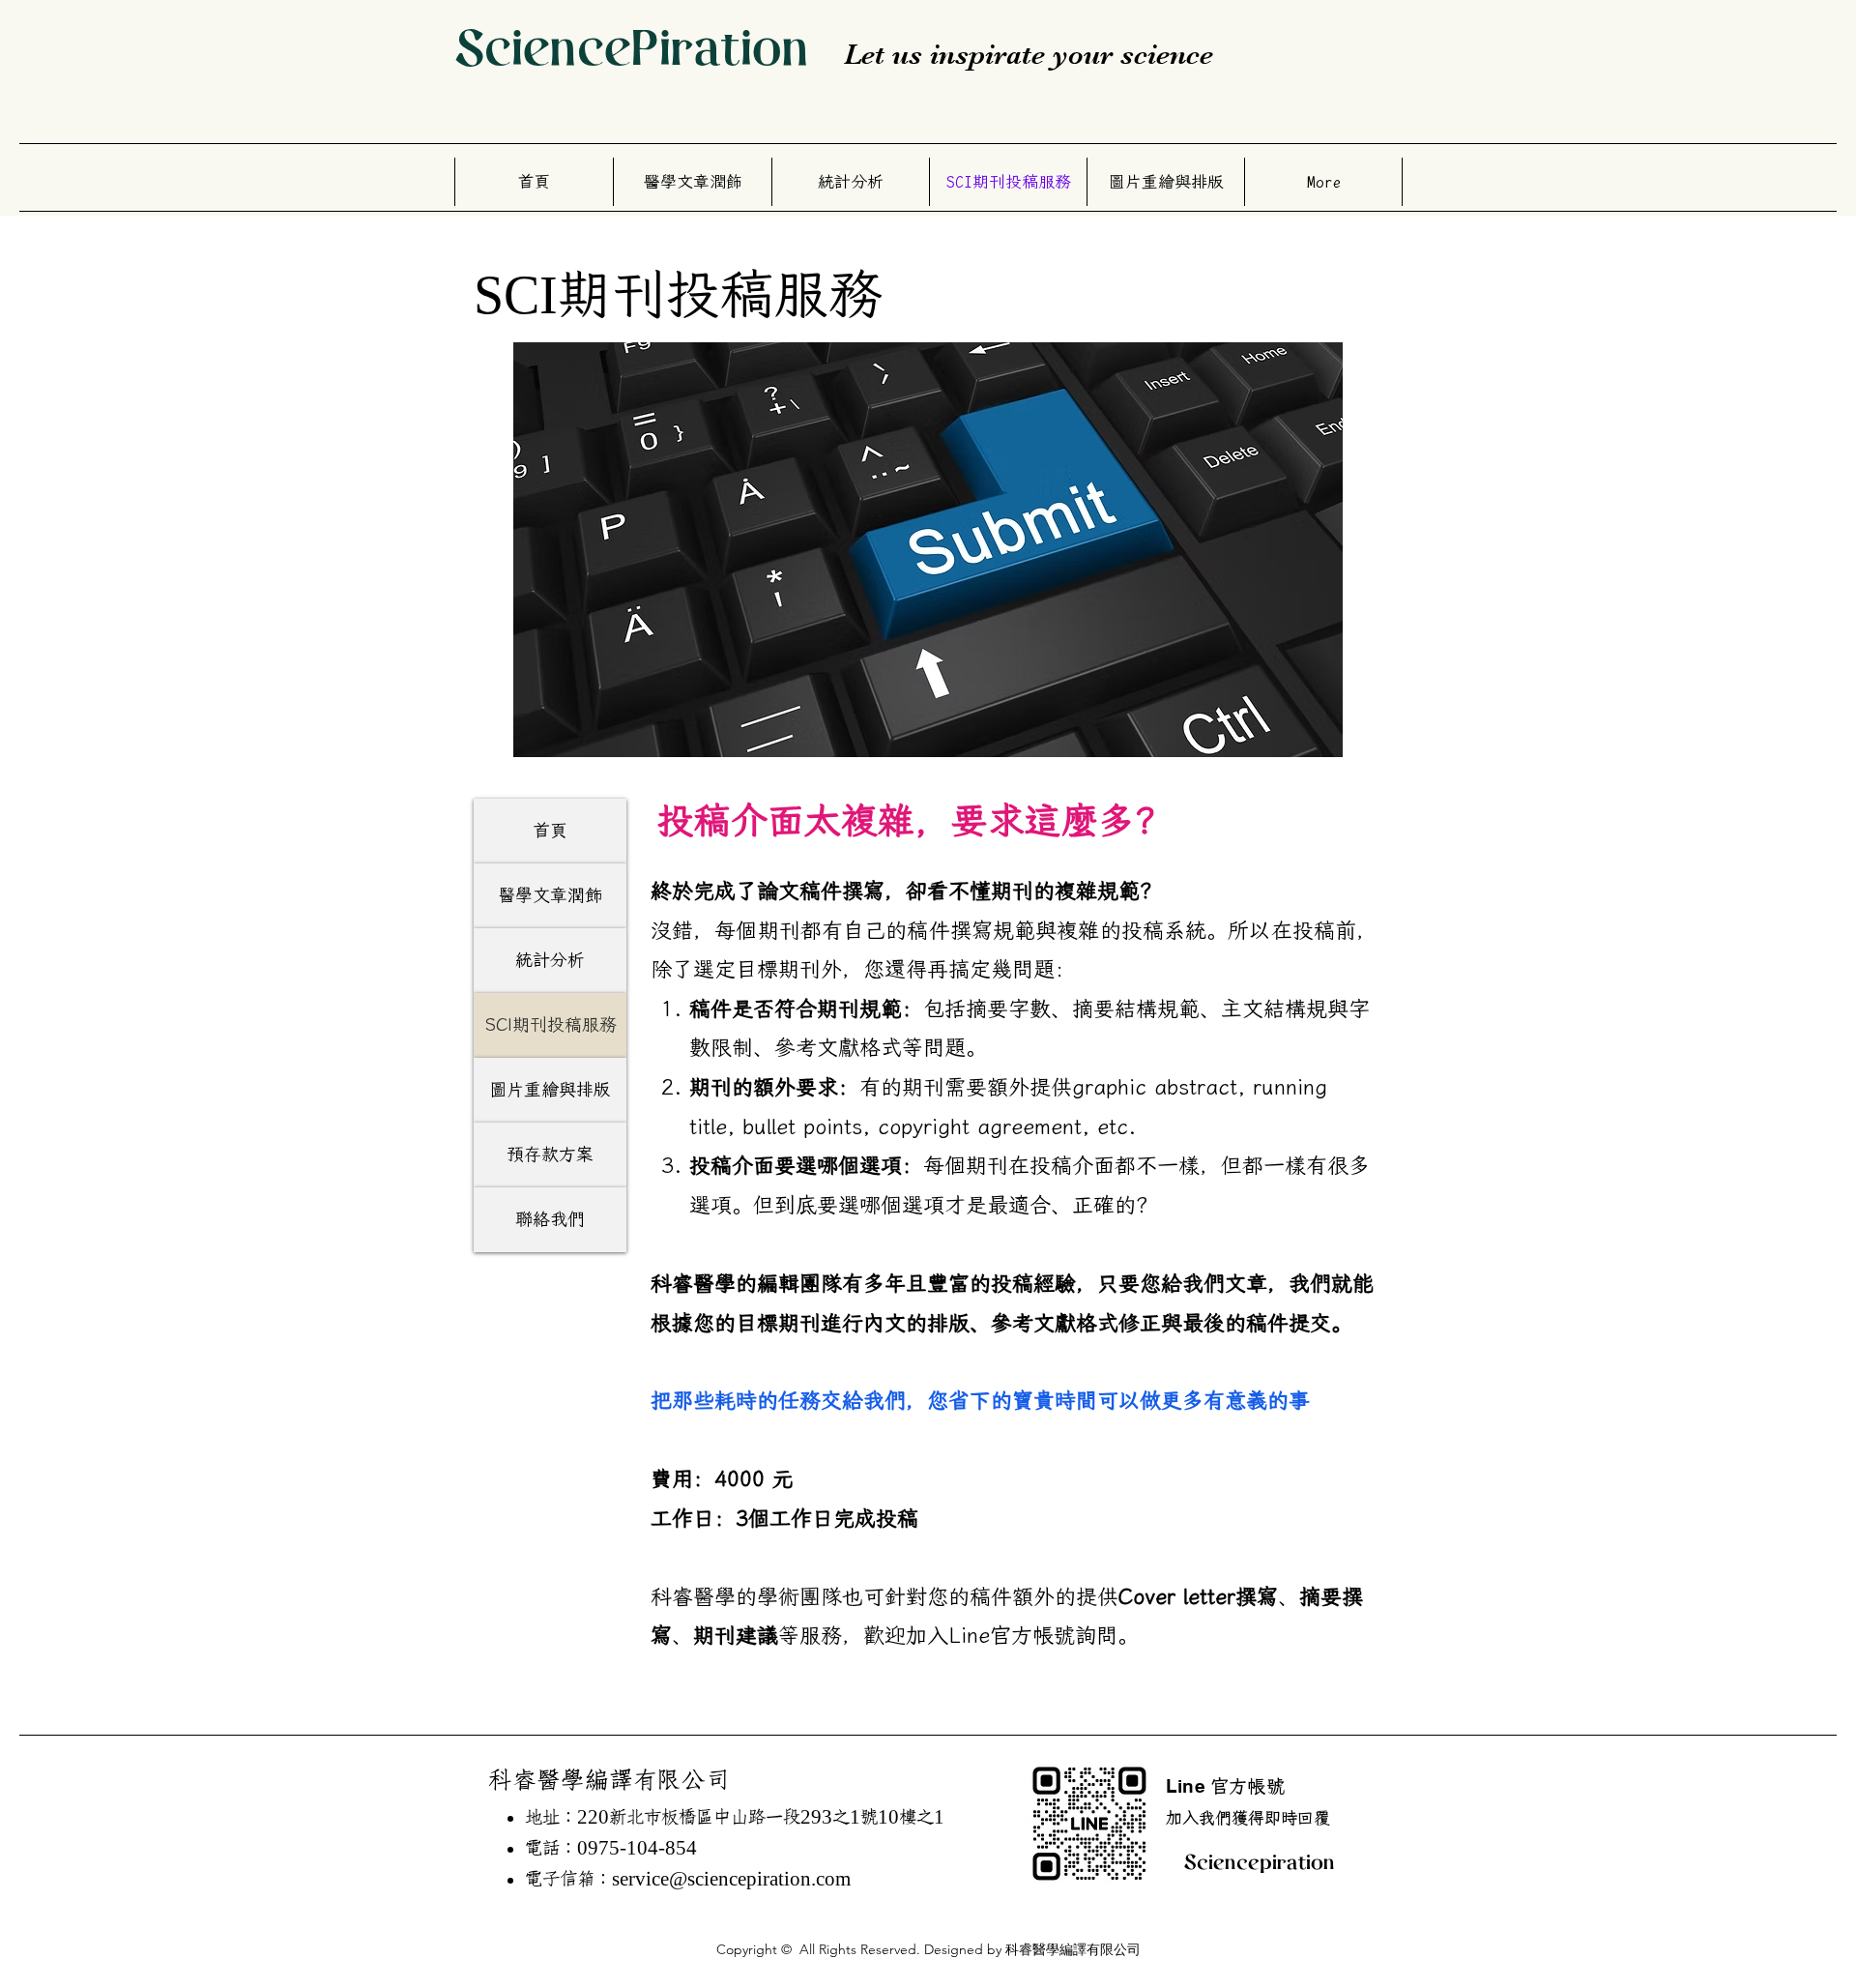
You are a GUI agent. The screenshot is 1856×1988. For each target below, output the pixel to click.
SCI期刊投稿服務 (551, 1025)
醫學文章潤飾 (550, 895)
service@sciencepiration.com (731, 1879)
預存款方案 (550, 1155)
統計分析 (550, 960)
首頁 (550, 831)
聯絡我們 (550, 1219)
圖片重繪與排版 (550, 1090)
